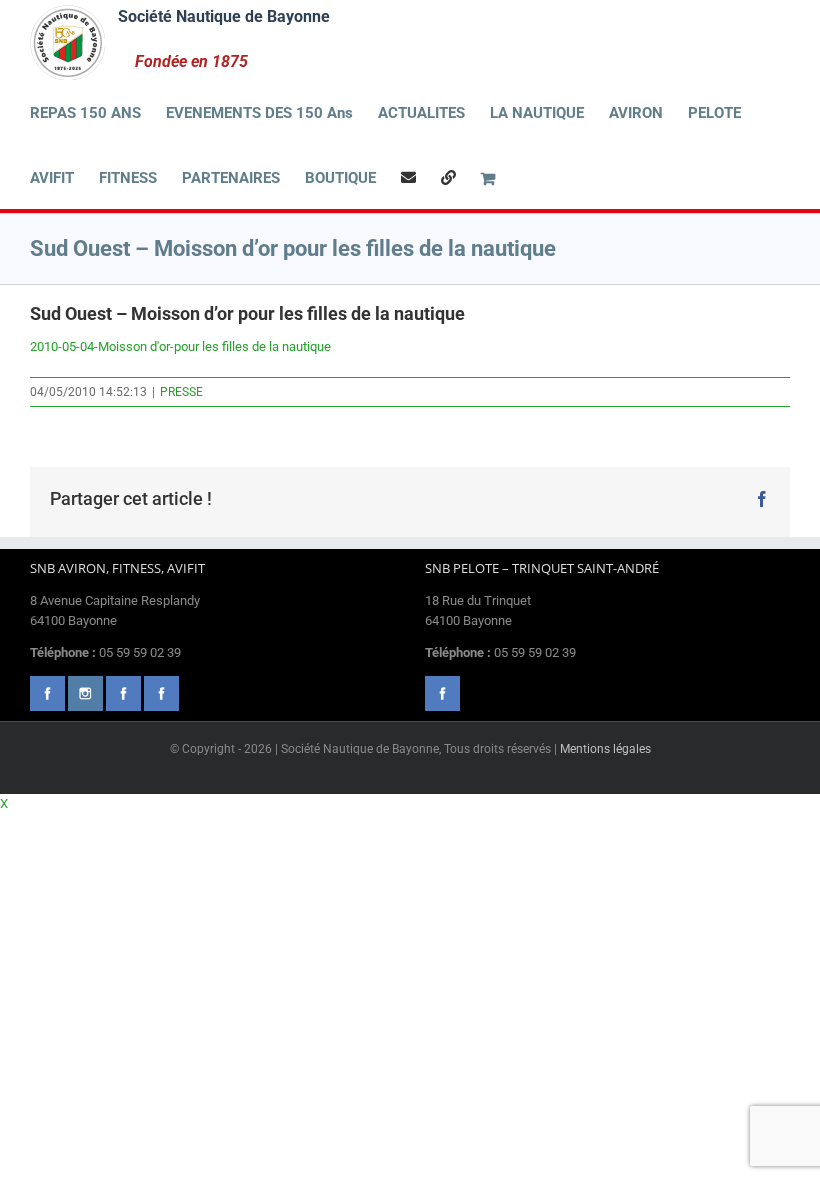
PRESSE (181, 392)
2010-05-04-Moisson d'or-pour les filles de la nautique (180, 346)
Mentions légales (605, 749)
